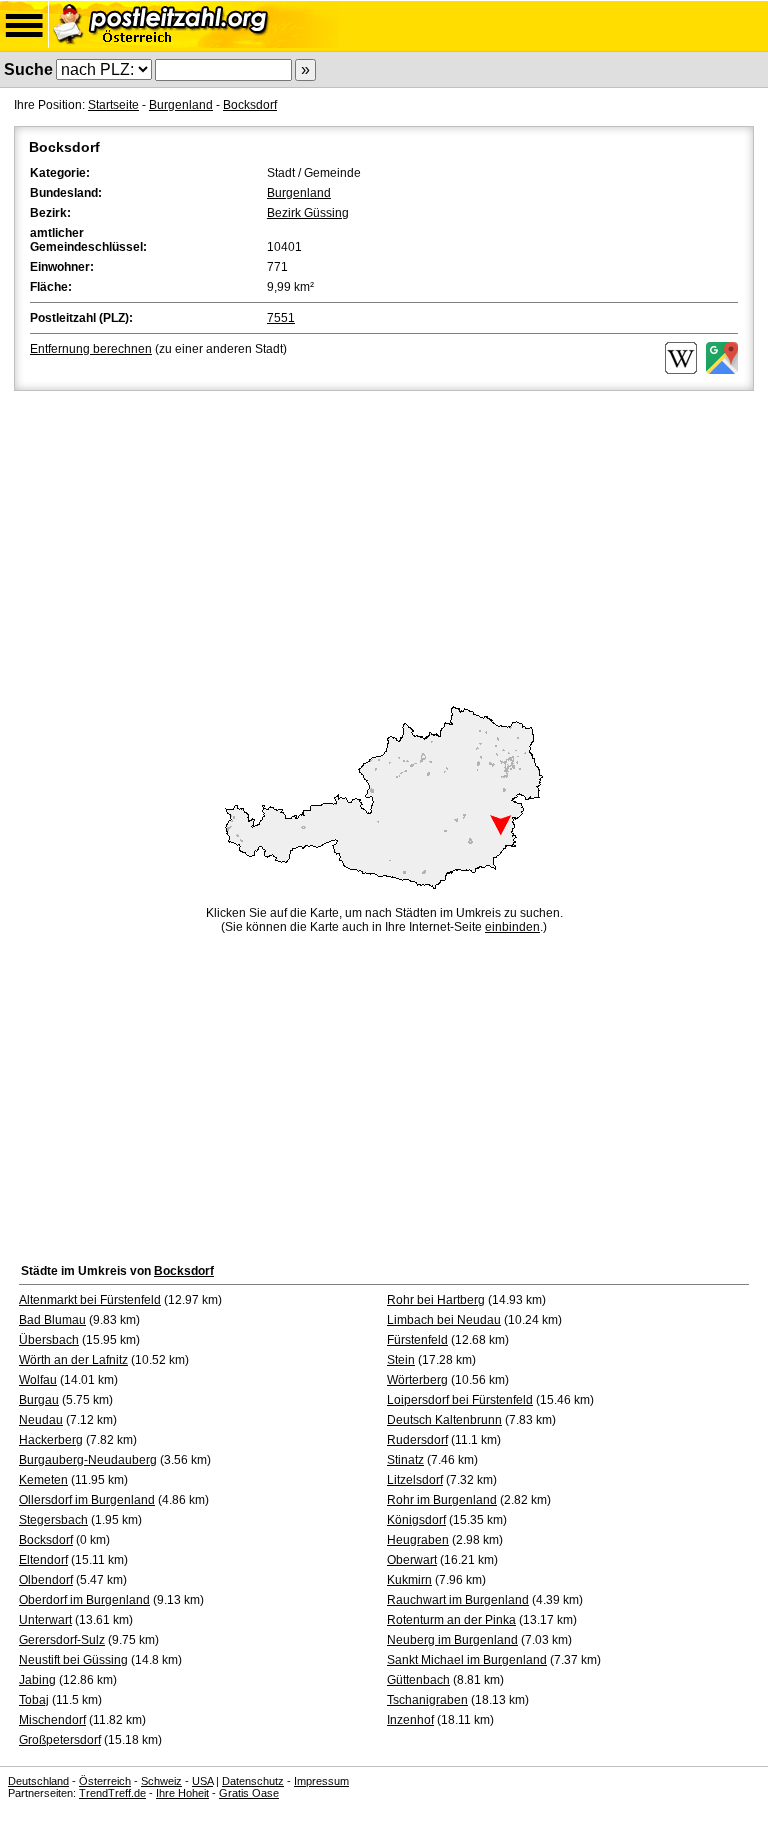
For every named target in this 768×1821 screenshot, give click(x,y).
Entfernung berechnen (91, 349)
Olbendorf (46, 1580)
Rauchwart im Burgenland (458, 1600)
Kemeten (43, 1480)
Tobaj (34, 1700)
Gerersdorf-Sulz (62, 1640)
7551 (281, 318)
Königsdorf (416, 1520)
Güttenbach (418, 1680)
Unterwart (45, 1620)
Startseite (113, 105)
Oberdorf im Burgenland (84, 1600)
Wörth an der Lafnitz (73, 1360)
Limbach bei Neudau (444, 1320)
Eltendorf (43, 1560)
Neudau (41, 1420)
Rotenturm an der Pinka (451, 1620)
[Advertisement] (384, 545)
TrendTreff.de (112, 1793)
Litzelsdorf (415, 1480)
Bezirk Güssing (308, 213)
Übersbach (49, 1340)
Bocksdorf (250, 105)
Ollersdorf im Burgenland (87, 1500)
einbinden (512, 927)
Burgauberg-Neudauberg (88, 1460)
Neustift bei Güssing (73, 1660)
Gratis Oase (249, 1793)
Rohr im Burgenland (442, 1500)
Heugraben (418, 1540)
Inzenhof (410, 1720)
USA (202, 1781)
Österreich (105, 1781)
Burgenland (181, 105)
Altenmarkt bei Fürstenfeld (90, 1300)
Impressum (321, 1781)
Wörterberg (417, 1380)
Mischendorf (52, 1720)
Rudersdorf (417, 1440)
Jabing (37, 1680)
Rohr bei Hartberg (436, 1300)
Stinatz (405, 1460)
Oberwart (412, 1560)
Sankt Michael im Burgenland (467, 1660)
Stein (401, 1360)
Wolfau (38, 1380)
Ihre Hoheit (182, 1793)
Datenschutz (253, 1781)
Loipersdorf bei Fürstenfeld (460, 1400)
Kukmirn (409, 1580)
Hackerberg (51, 1440)
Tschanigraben (427, 1700)
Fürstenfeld (417, 1340)
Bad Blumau (52, 1320)
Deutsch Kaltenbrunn (444, 1420)
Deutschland (38, 1781)
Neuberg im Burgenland (452, 1640)
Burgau (39, 1400)
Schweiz (161, 1781)
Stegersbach (53, 1520)
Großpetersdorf (60, 1740)
